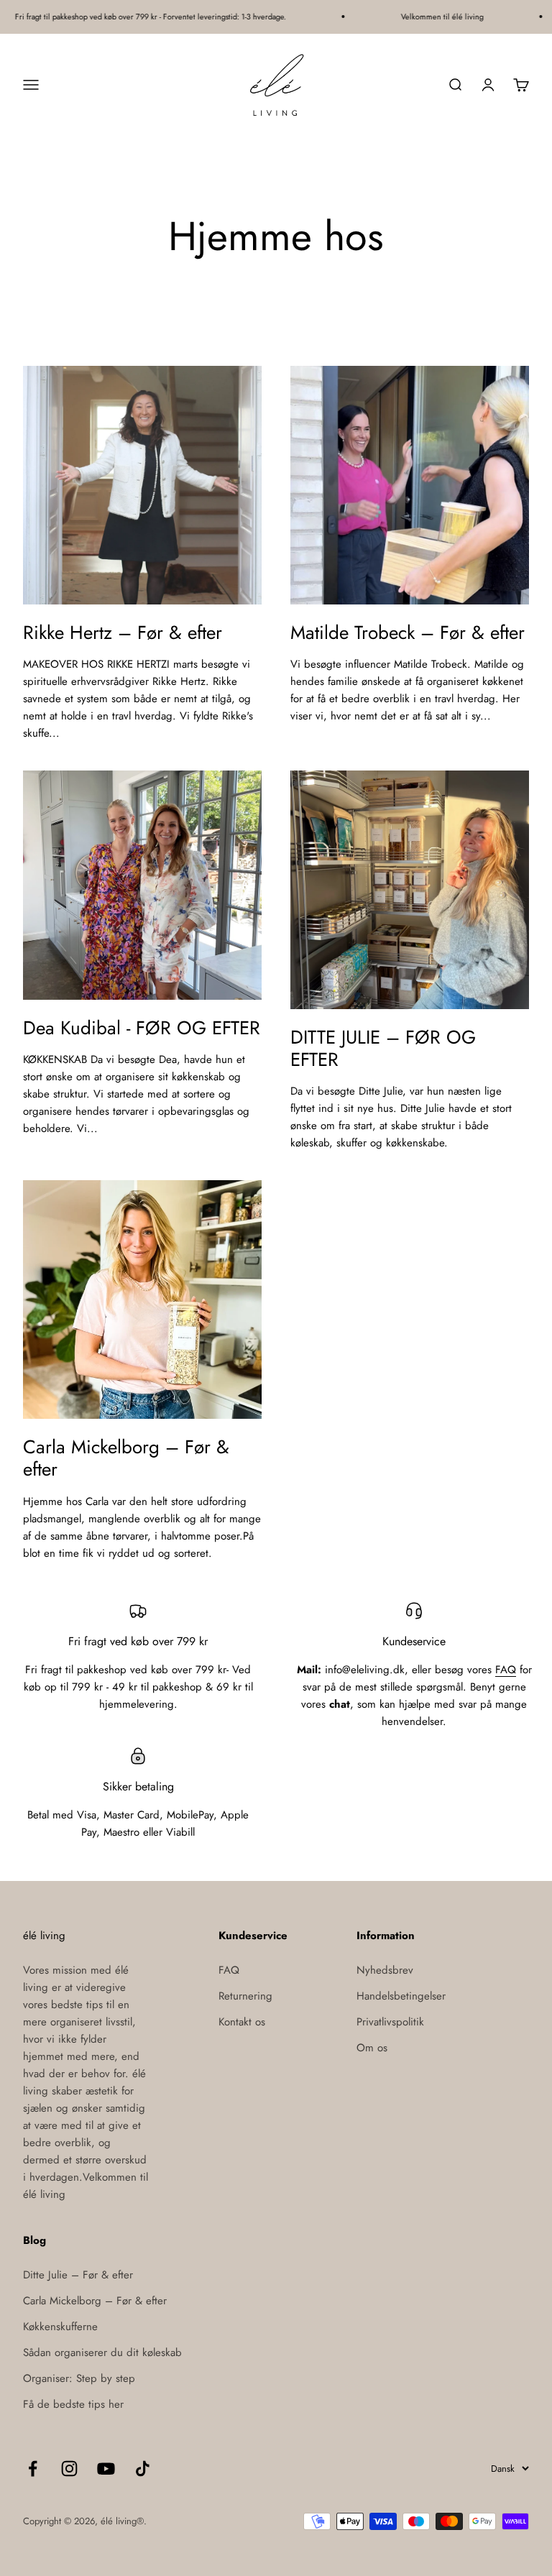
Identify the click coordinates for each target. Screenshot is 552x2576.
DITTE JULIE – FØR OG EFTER (383, 1048)
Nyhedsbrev (385, 1970)
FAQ (506, 1670)
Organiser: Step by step (79, 2378)
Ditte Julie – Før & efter (78, 2275)
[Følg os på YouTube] (106, 2469)
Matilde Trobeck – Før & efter (408, 632)
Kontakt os (242, 2022)
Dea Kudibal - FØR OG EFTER (142, 1028)
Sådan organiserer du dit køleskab (102, 2352)
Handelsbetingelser (401, 1996)
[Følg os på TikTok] (143, 2469)
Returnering (245, 1996)
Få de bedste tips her (73, 2404)
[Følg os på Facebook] (33, 2469)
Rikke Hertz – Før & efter (123, 632)
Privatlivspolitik (390, 2022)
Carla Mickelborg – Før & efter (126, 1458)
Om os (372, 2048)
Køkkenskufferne (60, 2327)
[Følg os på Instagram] (69, 2469)
